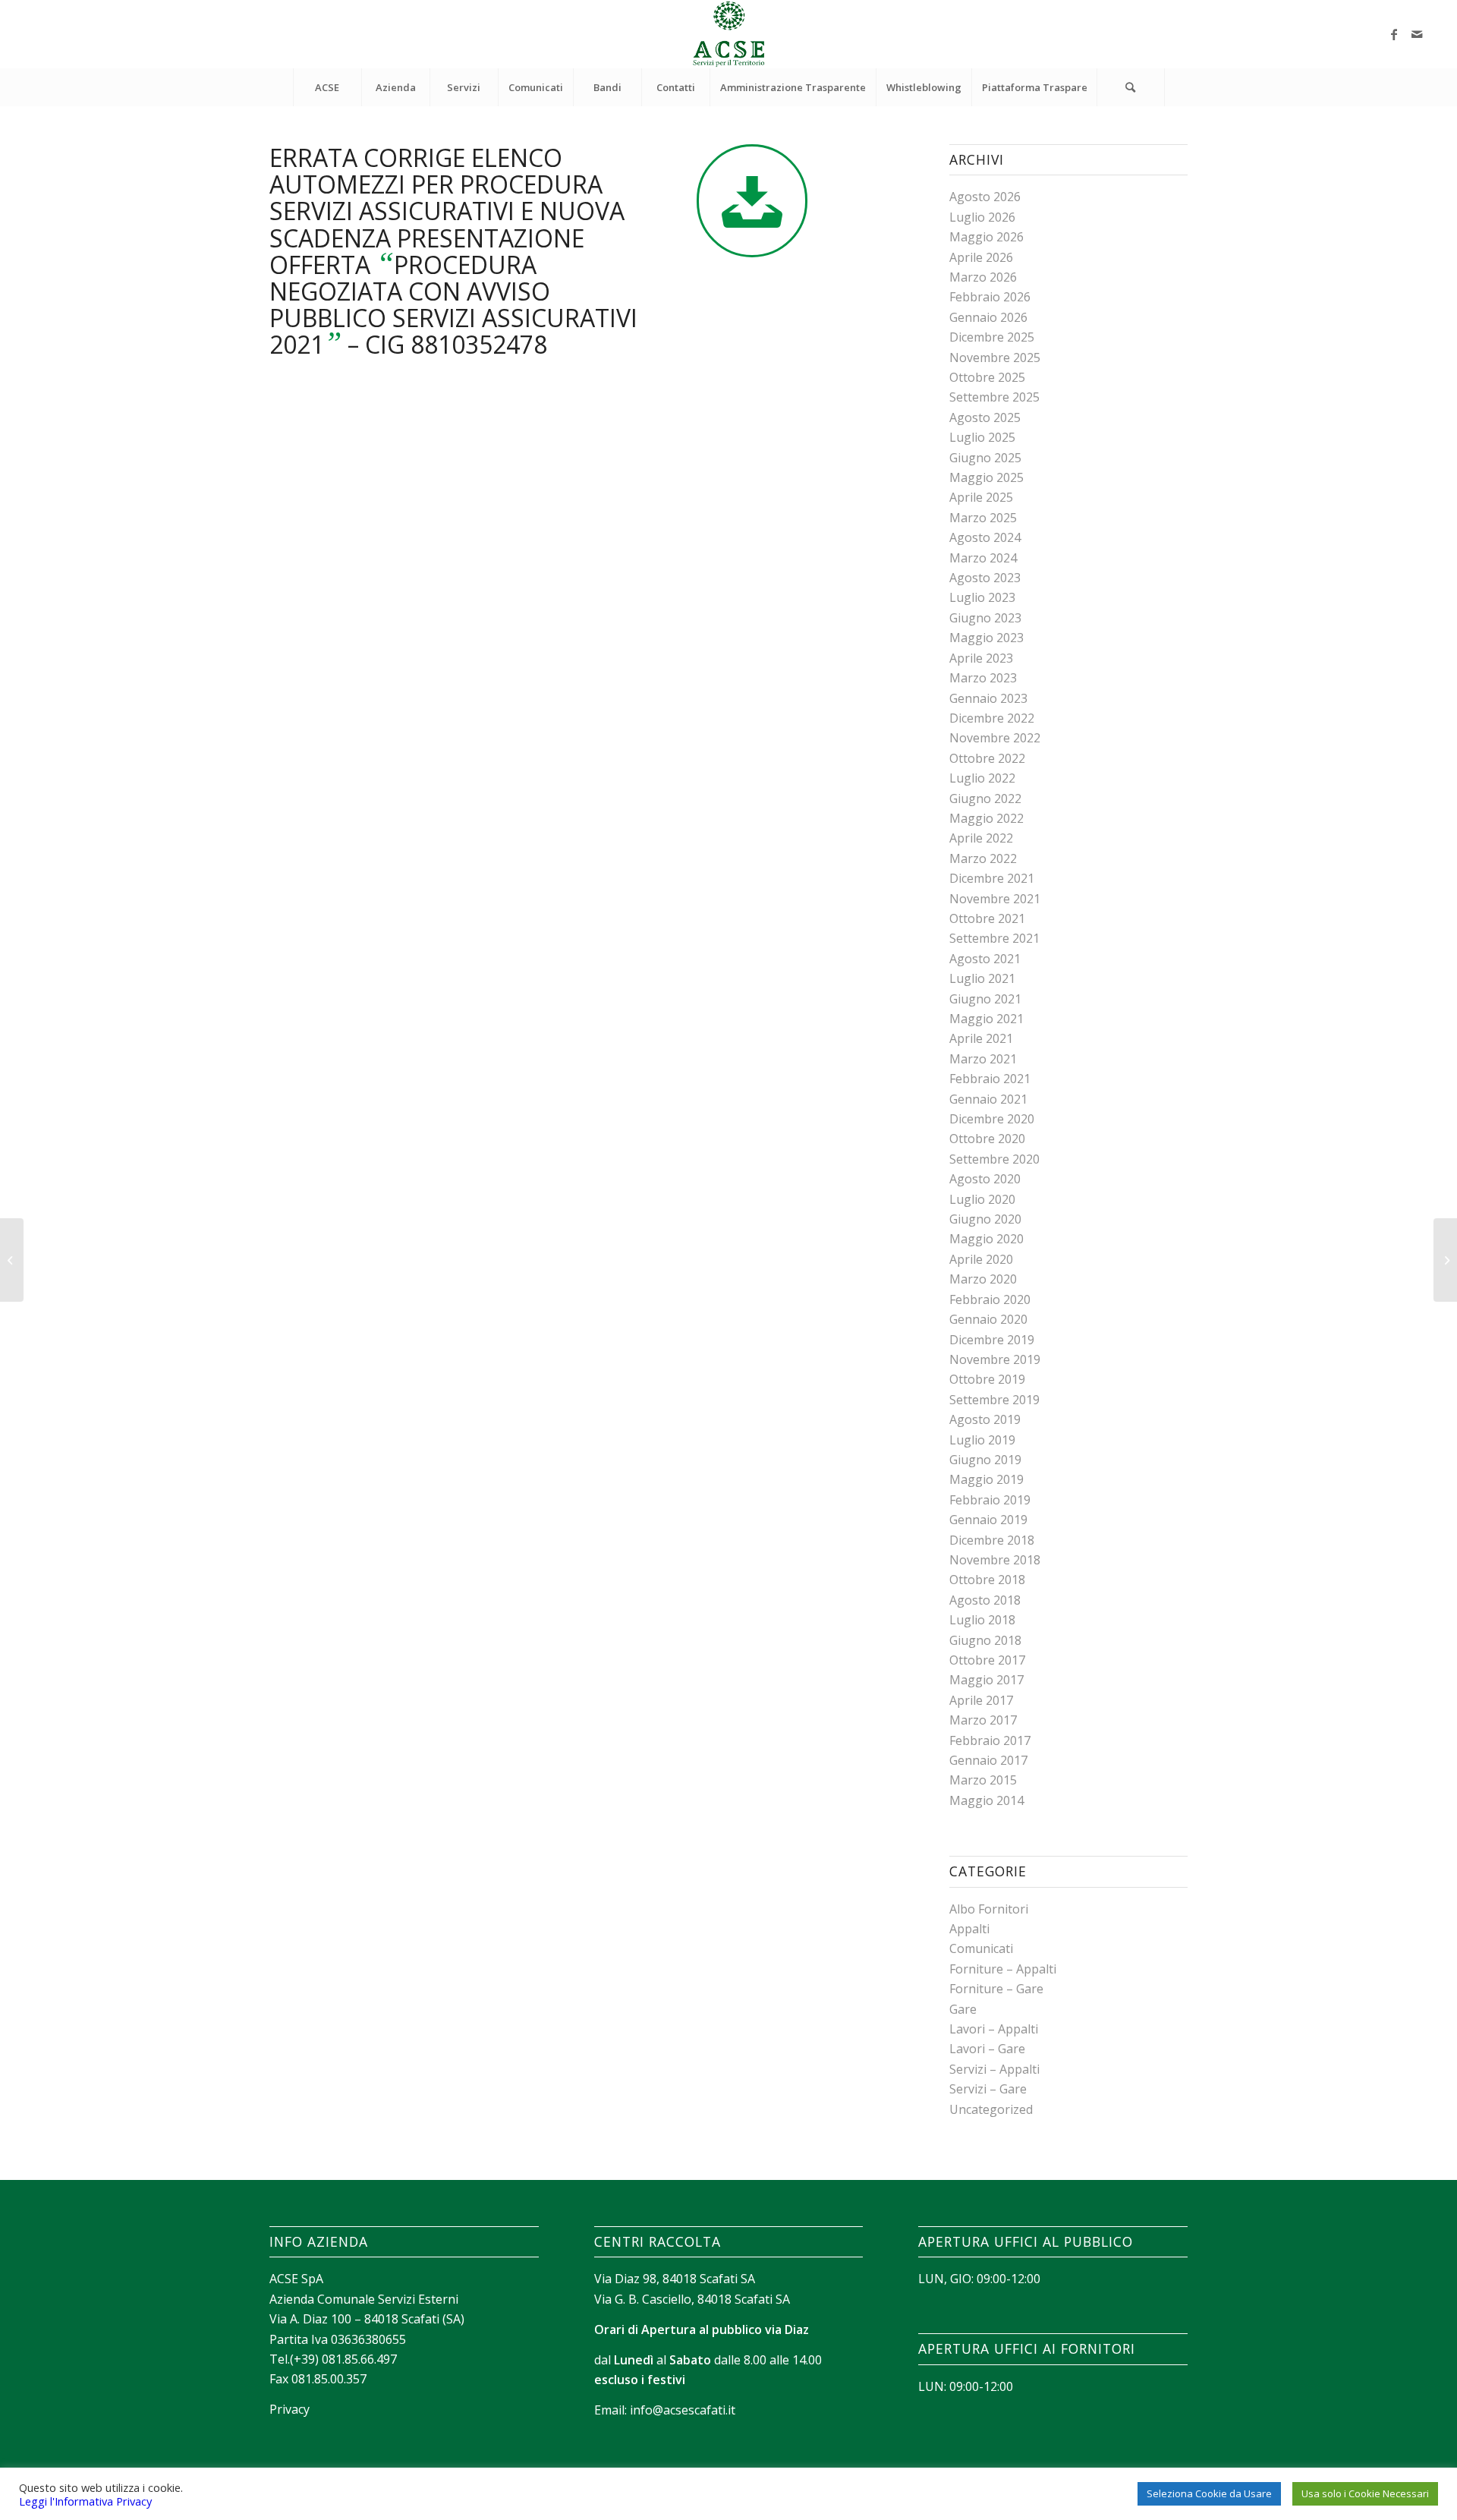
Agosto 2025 (985, 417)
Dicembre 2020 (992, 1119)
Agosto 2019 (985, 1419)
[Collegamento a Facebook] (1394, 34)
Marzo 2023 (983, 678)
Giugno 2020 (985, 1219)
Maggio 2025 (987, 477)
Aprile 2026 (981, 257)
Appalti (969, 1929)
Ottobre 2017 (987, 1660)
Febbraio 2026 (990, 297)
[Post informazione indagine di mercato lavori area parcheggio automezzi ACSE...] (1445, 1260)
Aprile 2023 (981, 658)
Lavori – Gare (987, 2049)
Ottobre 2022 (987, 758)
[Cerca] (1131, 87)
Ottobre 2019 (987, 1379)
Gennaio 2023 (988, 698)
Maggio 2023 (987, 638)
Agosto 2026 (985, 197)
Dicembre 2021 (992, 878)
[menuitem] (327, 87)
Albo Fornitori (989, 1909)
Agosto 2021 (985, 959)
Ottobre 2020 (987, 1139)
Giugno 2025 (985, 458)
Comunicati (981, 1948)
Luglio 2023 (982, 597)
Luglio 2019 (982, 1440)
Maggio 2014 (987, 1800)
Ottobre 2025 (987, 377)
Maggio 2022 (987, 818)
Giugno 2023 (985, 618)
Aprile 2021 (981, 1038)
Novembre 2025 (995, 358)
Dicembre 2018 (992, 1540)
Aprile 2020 (981, 1259)
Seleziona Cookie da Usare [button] (1209, 2493)
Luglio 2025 (982, 437)
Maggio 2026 (987, 237)
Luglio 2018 (982, 1620)
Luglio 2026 (982, 217)
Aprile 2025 (981, 497)
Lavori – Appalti (994, 2029)
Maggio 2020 (987, 1239)
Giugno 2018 (985, 1640)
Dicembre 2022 (992, 718)
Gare (963, 2009)
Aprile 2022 (981, 838)
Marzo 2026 (983, 277)
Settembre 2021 (994, 938)
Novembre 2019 (995, 1359)
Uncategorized (991, 2109)
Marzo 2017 (983, 1720)
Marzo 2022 (983, 858)
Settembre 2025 (994, 397)
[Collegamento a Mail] (1417, 34)
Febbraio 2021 (990, 1079)
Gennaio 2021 (988, 1099)
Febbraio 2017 (990, 1740)
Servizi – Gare (988, 2089)
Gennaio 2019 (988, 1520)
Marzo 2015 (983, 1780)
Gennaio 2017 (988, 1760)
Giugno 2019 (985, 1460)
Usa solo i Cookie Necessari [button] (1365, 2493)
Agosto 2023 (985, 578)
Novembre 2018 (995, 1560)
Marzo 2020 (983, 1279)
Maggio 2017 (987, 1680)
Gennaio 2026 (988, 317)
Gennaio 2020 (988, 1319)
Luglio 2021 (982, 978)
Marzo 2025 (983, 518)
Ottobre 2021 (987, 918)
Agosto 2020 (985, 1179)
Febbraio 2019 (990, 1500)
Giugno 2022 (985, 799)
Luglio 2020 (982, 1199)
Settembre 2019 (994, 1400)
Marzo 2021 (983, 1059)
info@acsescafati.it (683, 2410)
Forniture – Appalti (1003, 1969)
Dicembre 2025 (992, 337)
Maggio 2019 (987, 1479)
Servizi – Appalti (994, 2069)
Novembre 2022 (995, 738)
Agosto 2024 (985, 537)
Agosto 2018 (985, 1600)
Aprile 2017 (981, 1700)
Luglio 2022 (982, 778)
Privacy (290, 2409)
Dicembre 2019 (992, 1340)
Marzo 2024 (983, 558)
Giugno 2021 (985, 999)
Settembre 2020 (994, 1159)
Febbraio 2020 (990, 1299)
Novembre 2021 (995, 899)
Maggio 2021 (987, 1019)
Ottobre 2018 (987, 1580)
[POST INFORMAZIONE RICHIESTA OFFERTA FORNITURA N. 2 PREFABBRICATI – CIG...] (12, 1260)
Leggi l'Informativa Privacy (85, 2501)
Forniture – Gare (996, 1989)
